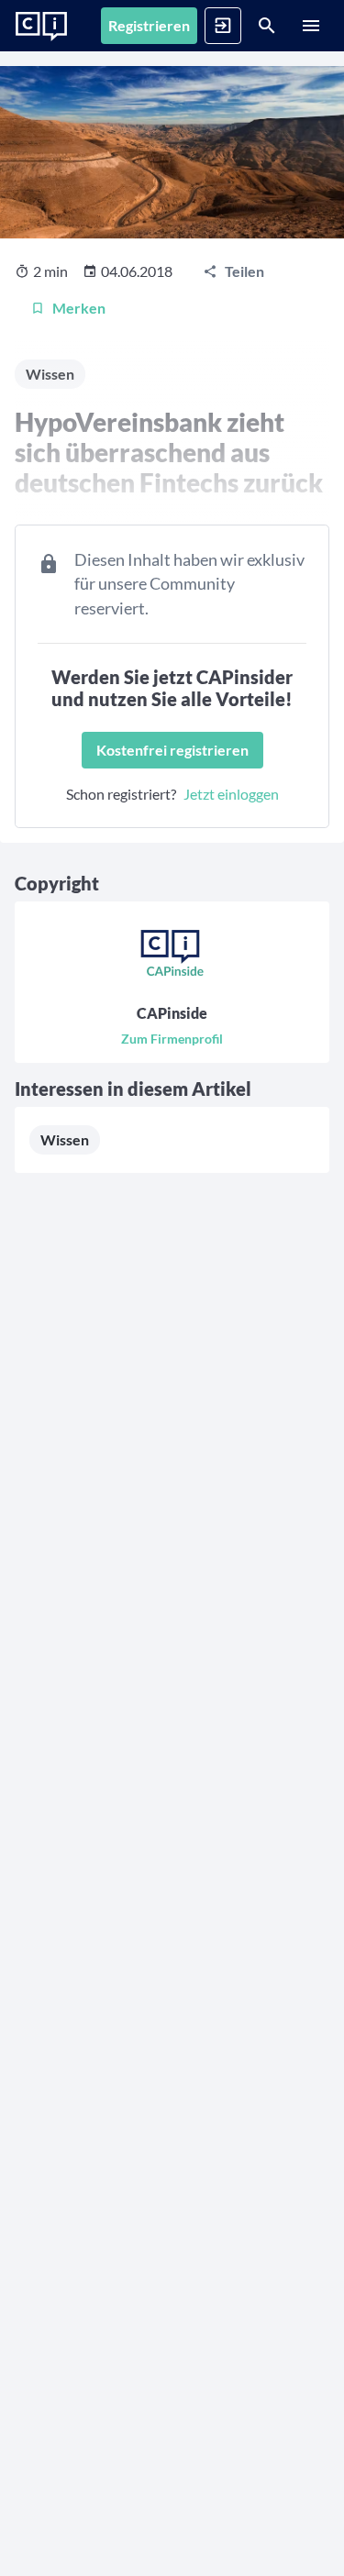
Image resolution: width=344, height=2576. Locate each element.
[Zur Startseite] (41, 27)
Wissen (65, 1139)
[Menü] (311, 26)
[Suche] (267, 26)
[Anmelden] (223, 26)
